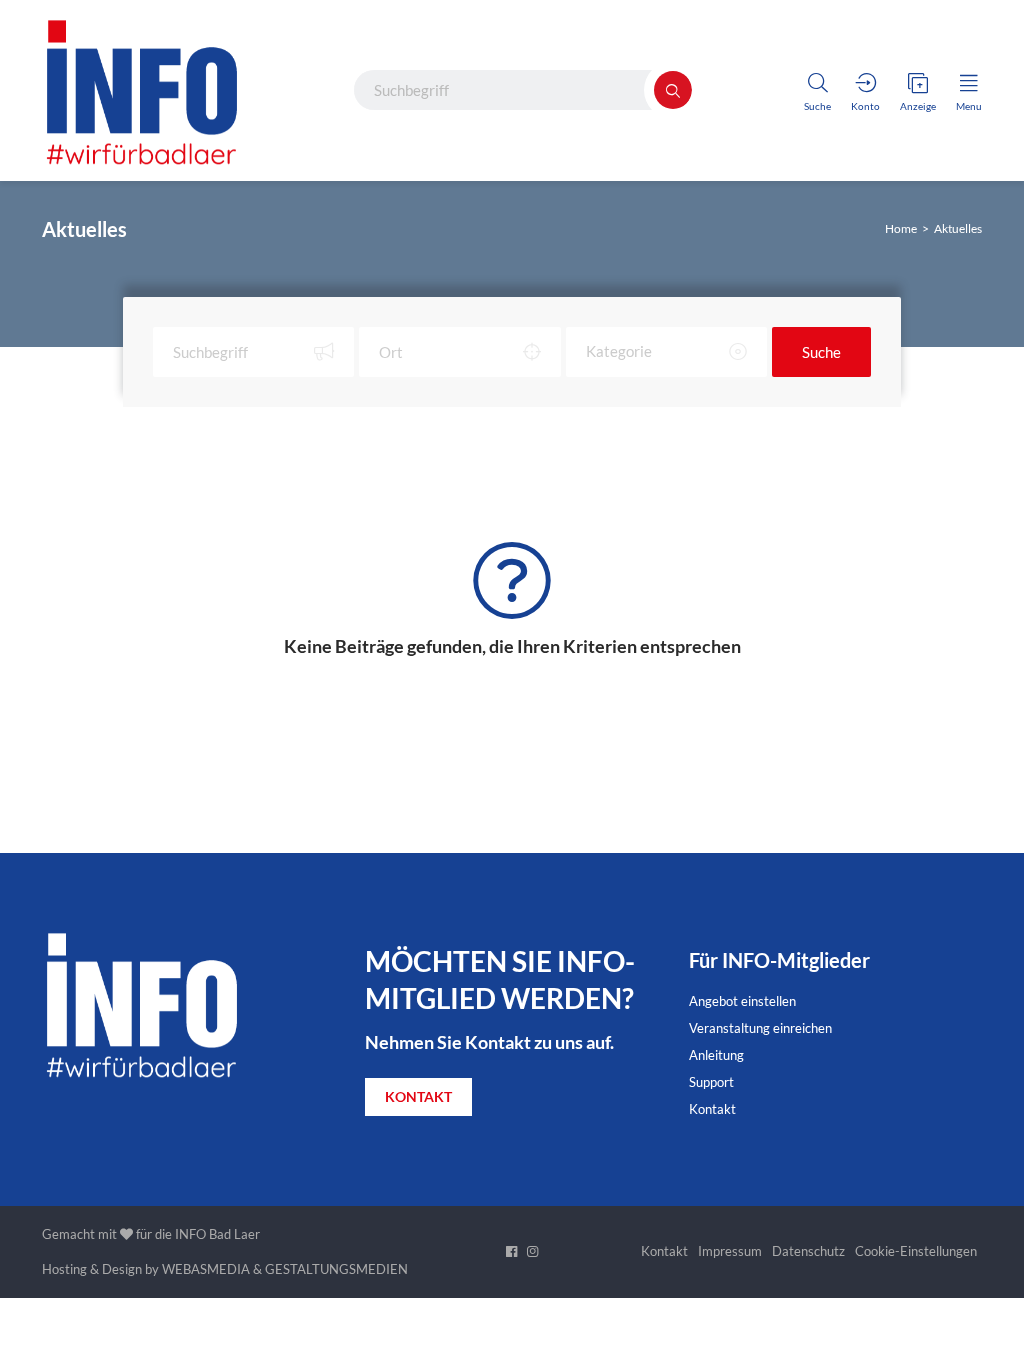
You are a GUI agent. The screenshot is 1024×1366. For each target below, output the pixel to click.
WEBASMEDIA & (212, 1269)
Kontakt (712, 1109)
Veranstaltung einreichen (760, 1028)
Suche (821, 352)
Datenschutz (808, 1251)
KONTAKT (418, 1096)
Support (711, 1082)
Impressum (730, 1251)
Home (901, 228)
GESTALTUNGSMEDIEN (336, 1269)
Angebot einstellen (742, 1001)
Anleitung (716, 1055)
